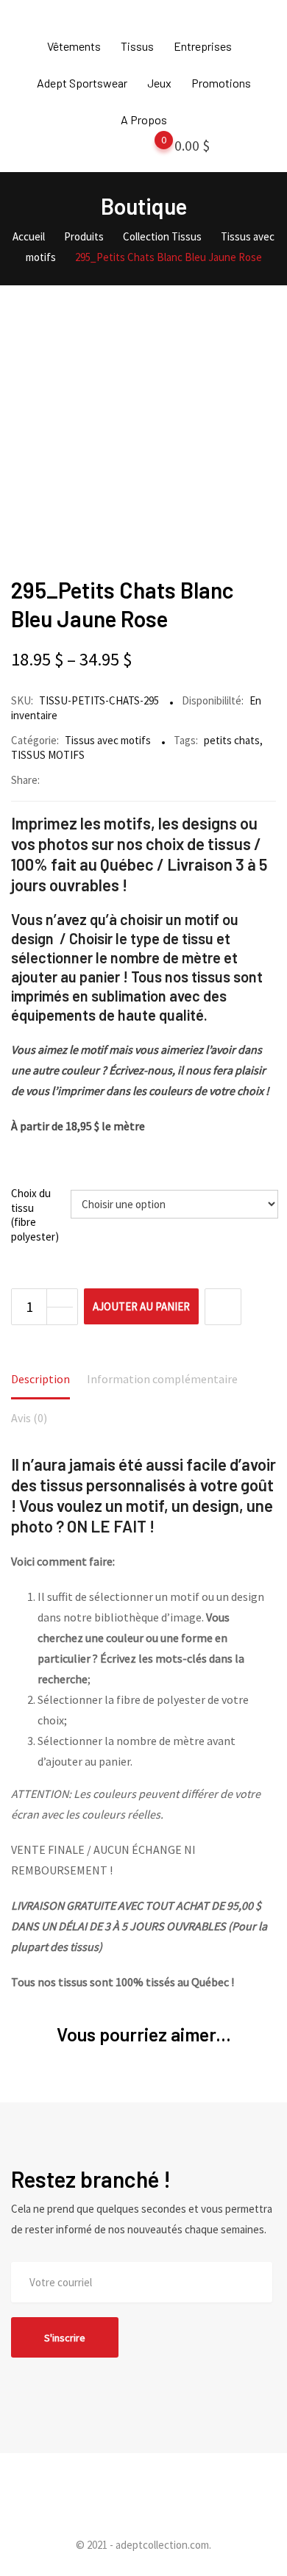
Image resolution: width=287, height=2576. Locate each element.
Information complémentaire (162, 1379)
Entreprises (203, 46)
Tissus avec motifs (108, 740)
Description (40, 1379)
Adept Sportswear (82, 83)
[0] (149, 149)
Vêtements (74, 46)
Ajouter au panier (141, 1306)
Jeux (159, 83)
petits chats (232, 740)
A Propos (144, 119)
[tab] (40, 1380)
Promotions (221, 83)
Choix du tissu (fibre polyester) (35, 1215)
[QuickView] (223, 1307)
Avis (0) (29, 1418)
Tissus (137, 46)
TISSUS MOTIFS (48, 755)
